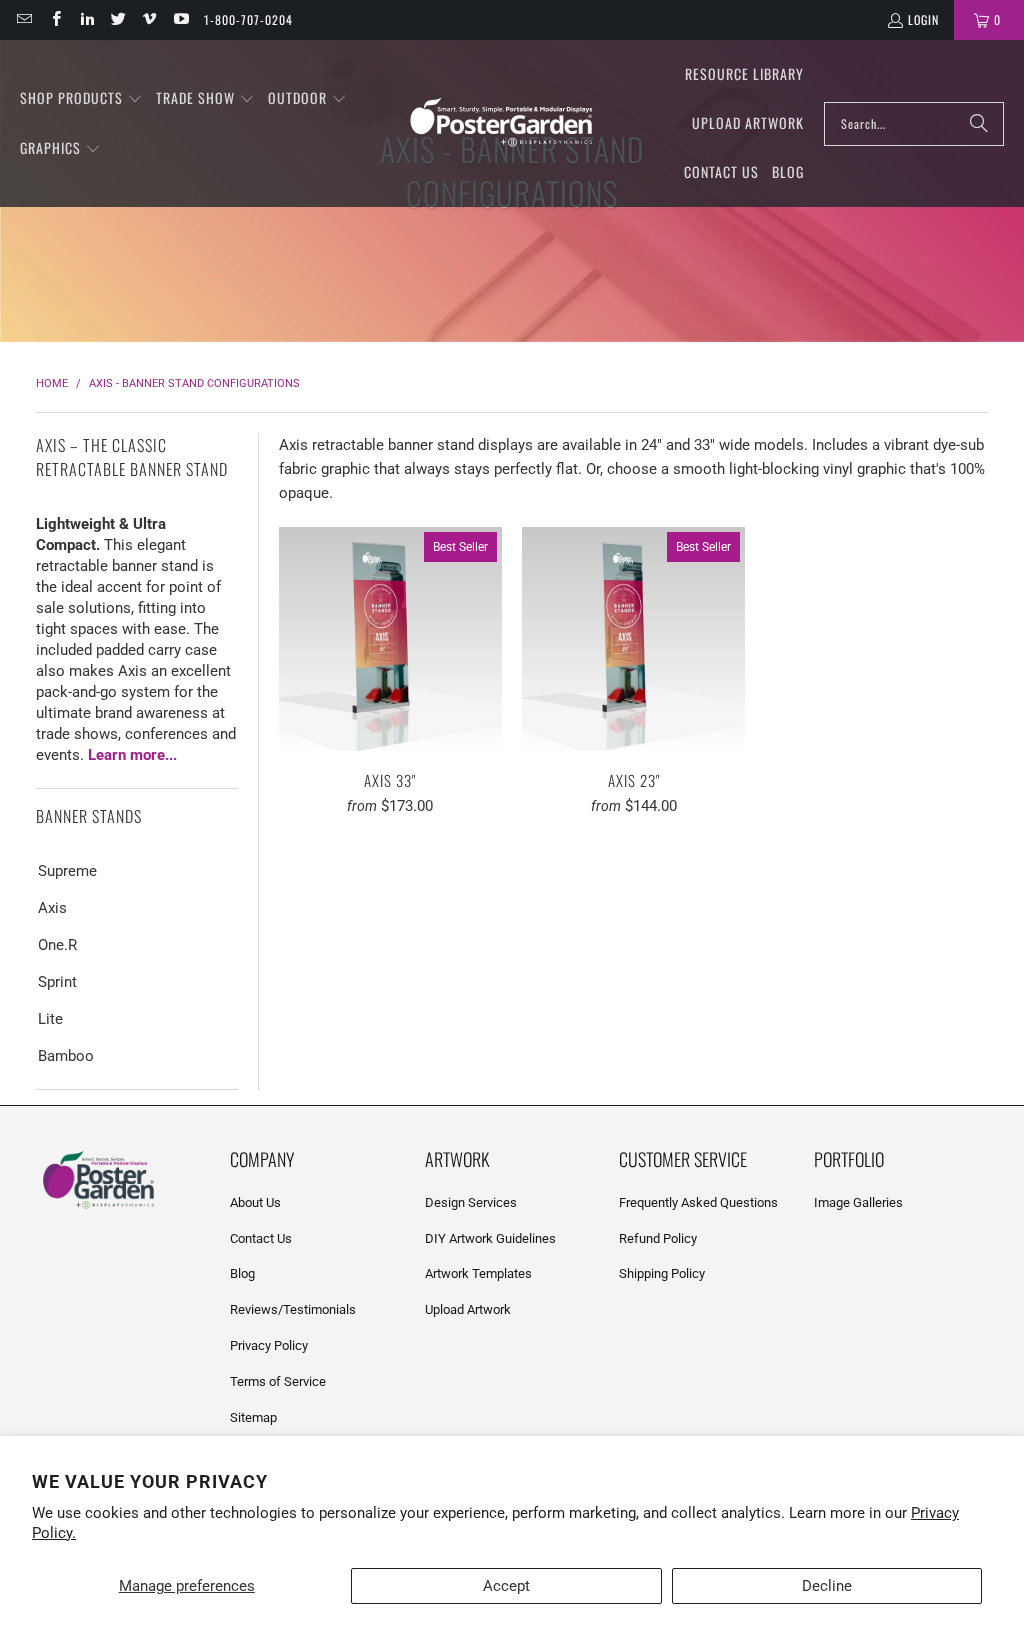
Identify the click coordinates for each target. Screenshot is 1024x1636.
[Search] (979, 124)
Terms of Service (278, 1381)
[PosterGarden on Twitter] (117, 19)
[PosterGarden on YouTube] (179, 19)
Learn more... (132, 755)
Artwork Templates (478, 1273)
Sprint (57, 982)
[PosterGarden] (501, 123)
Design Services (471, 1202)
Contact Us (261, 1238)
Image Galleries (858, 1202)
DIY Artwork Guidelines (490, 1238)
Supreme (67, 871)
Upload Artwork (468, 1309)
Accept (506, 1586)
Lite (50, 1019)
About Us (255, 1202)
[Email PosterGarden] (23, 19)
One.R (57, 945)
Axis (52, 908)
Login (923, 19)
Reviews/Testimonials (293, 1309)
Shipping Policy (662, 1273)
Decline (827, 1586)
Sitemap (253, 1417)
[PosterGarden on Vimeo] (148, 19)
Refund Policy (658, 1238)
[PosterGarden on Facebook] (54, 19)
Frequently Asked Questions (698, 1202)
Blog (242, 1273)
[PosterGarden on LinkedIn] (86, 19)
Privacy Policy (269, 1345)
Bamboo (66, 1056)
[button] (81, 99)
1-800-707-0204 (248, 19)
